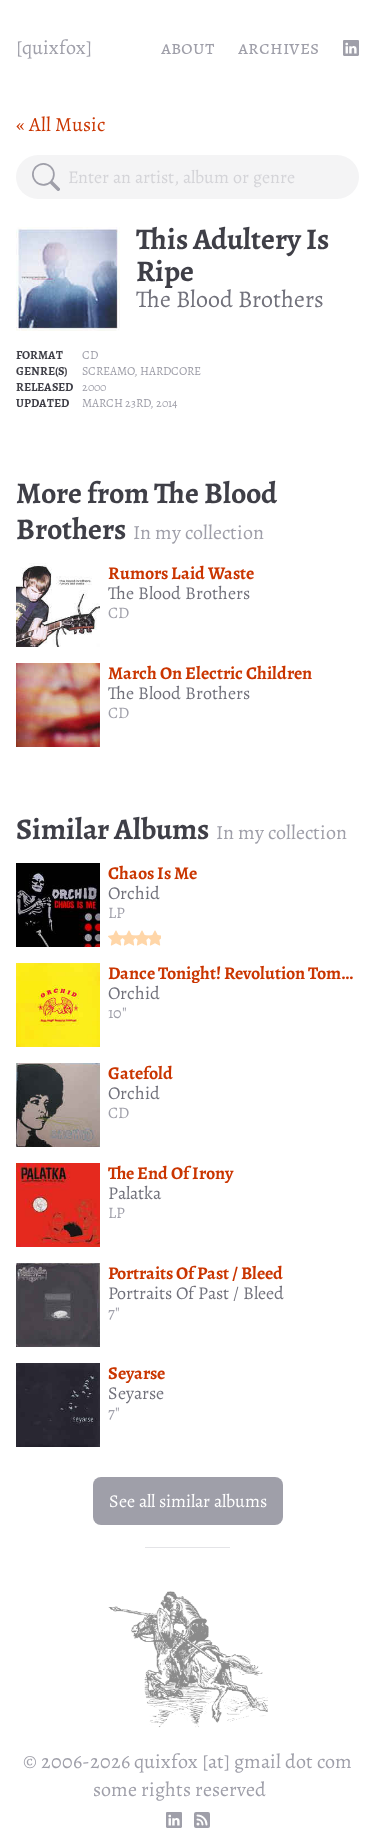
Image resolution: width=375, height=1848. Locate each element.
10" (117, 1013)
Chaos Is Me (152, 873)
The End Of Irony (170, 1173)
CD (90, 355)
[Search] (46, 177)
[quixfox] (54, 47)
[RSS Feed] (202, 1820)
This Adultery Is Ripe (232, 255)
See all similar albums (188, 1501)
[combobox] (205, 177)
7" (114, 1313)
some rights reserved (179, 1789)
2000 (94, 387)
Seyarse (136, 1373)
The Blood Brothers (230, 299)
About (187, 47)
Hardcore (170, 371)
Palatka (134, 1193)
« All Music (60, 124)
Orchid (134, 893)
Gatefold (140, 1073)
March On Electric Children (210, 673)
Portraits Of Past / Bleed (195, 1273)
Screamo (108, 371)
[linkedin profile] (351, 48)
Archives (278, 47)
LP (116, 913)
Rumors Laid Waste (181, 573)
